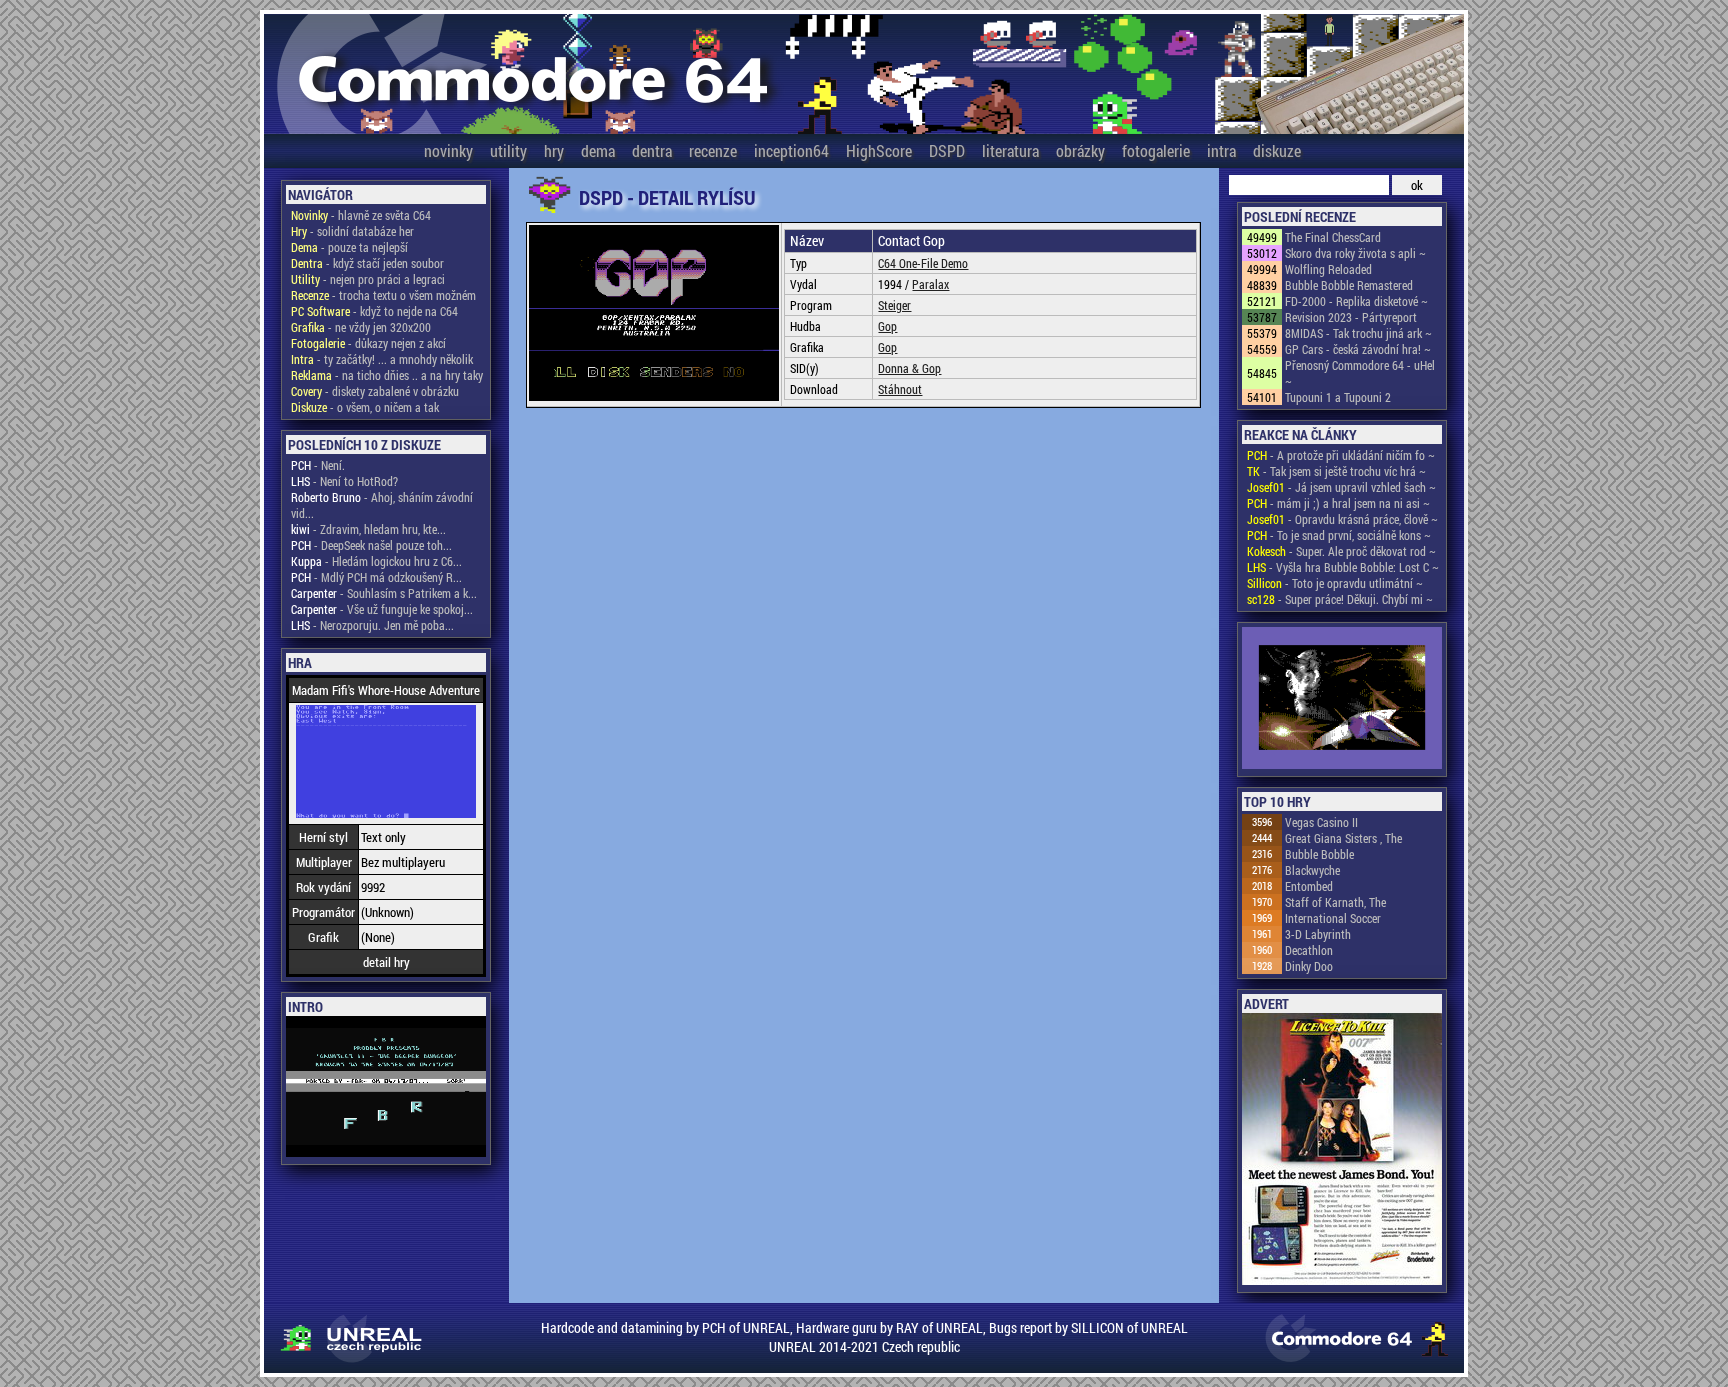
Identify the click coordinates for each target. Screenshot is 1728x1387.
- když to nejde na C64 (374, 311)
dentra (652, 150)
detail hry (386, 962)
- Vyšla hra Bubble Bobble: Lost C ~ (1343, 567)
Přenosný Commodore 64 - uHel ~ (1360, 373)
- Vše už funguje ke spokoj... (382, 609)
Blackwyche (1312, 870)
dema (598, 150)
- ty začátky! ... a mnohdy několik (382, 359)
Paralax (930, 284)
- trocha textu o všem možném (383, 295)
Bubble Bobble (1319, 854)
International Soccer (1333, 918)
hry (554, 150)
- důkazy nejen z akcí (368, 343)
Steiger (894, 305)
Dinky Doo (1309, 966)
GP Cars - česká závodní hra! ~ (1358, 349)
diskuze (1277, 150)
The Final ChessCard (1333, 237)
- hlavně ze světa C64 (361, 215)
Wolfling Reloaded (1328, 269)
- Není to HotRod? (344, 481)
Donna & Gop (909, 368)
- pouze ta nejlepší (349, 247)
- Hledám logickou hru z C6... (376, 561)
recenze (713, 150)
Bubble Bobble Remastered (1349, 285)
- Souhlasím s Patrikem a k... (384, 593)
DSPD (947, 150)
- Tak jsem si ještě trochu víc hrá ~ (1336, 471)
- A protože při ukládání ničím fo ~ (1341, 455)
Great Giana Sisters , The (1343, 838)
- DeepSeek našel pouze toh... (371, 545)
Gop (887, 326)
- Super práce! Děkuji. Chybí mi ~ (1340, 599)
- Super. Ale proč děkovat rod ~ (1341, 551)
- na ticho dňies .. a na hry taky (387, 375)
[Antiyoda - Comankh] (1342, 699)
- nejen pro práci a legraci (368, 279)
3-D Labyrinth (1318, 934)
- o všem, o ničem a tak (365, 407)
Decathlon (1309, 950)
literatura (1010, 150)
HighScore (879, 150)
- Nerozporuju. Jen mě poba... (372, 625)
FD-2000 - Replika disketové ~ (1356, 301)
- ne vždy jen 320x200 (361, 327)
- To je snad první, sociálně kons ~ (1339, 535)
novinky (448, 150)
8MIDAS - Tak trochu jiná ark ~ (1358, 333)
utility (508, 150)
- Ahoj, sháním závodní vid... (382, 505)
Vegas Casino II (1321, 822)
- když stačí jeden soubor (367, 263)
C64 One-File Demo (923, 263)
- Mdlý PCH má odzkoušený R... (376, 577)
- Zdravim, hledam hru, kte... (368, 529)
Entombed (1309, 886)
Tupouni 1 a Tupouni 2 (1338, 397)
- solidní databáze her (352, 231)
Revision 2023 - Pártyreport (1351, 317)
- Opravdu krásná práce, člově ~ (1342, 519)
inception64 (791, 150)
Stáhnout (900, 389)
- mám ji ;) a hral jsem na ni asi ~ (1338, 503)
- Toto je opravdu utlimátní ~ (1335, 583)
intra (1221, 150)
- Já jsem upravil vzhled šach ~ (1341, 487)
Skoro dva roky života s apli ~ (1355, 253)
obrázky (1080, 150)
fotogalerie (1156, 150)
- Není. (318, 465)
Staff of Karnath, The (1335, 902)
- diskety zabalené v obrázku (375, 391)
